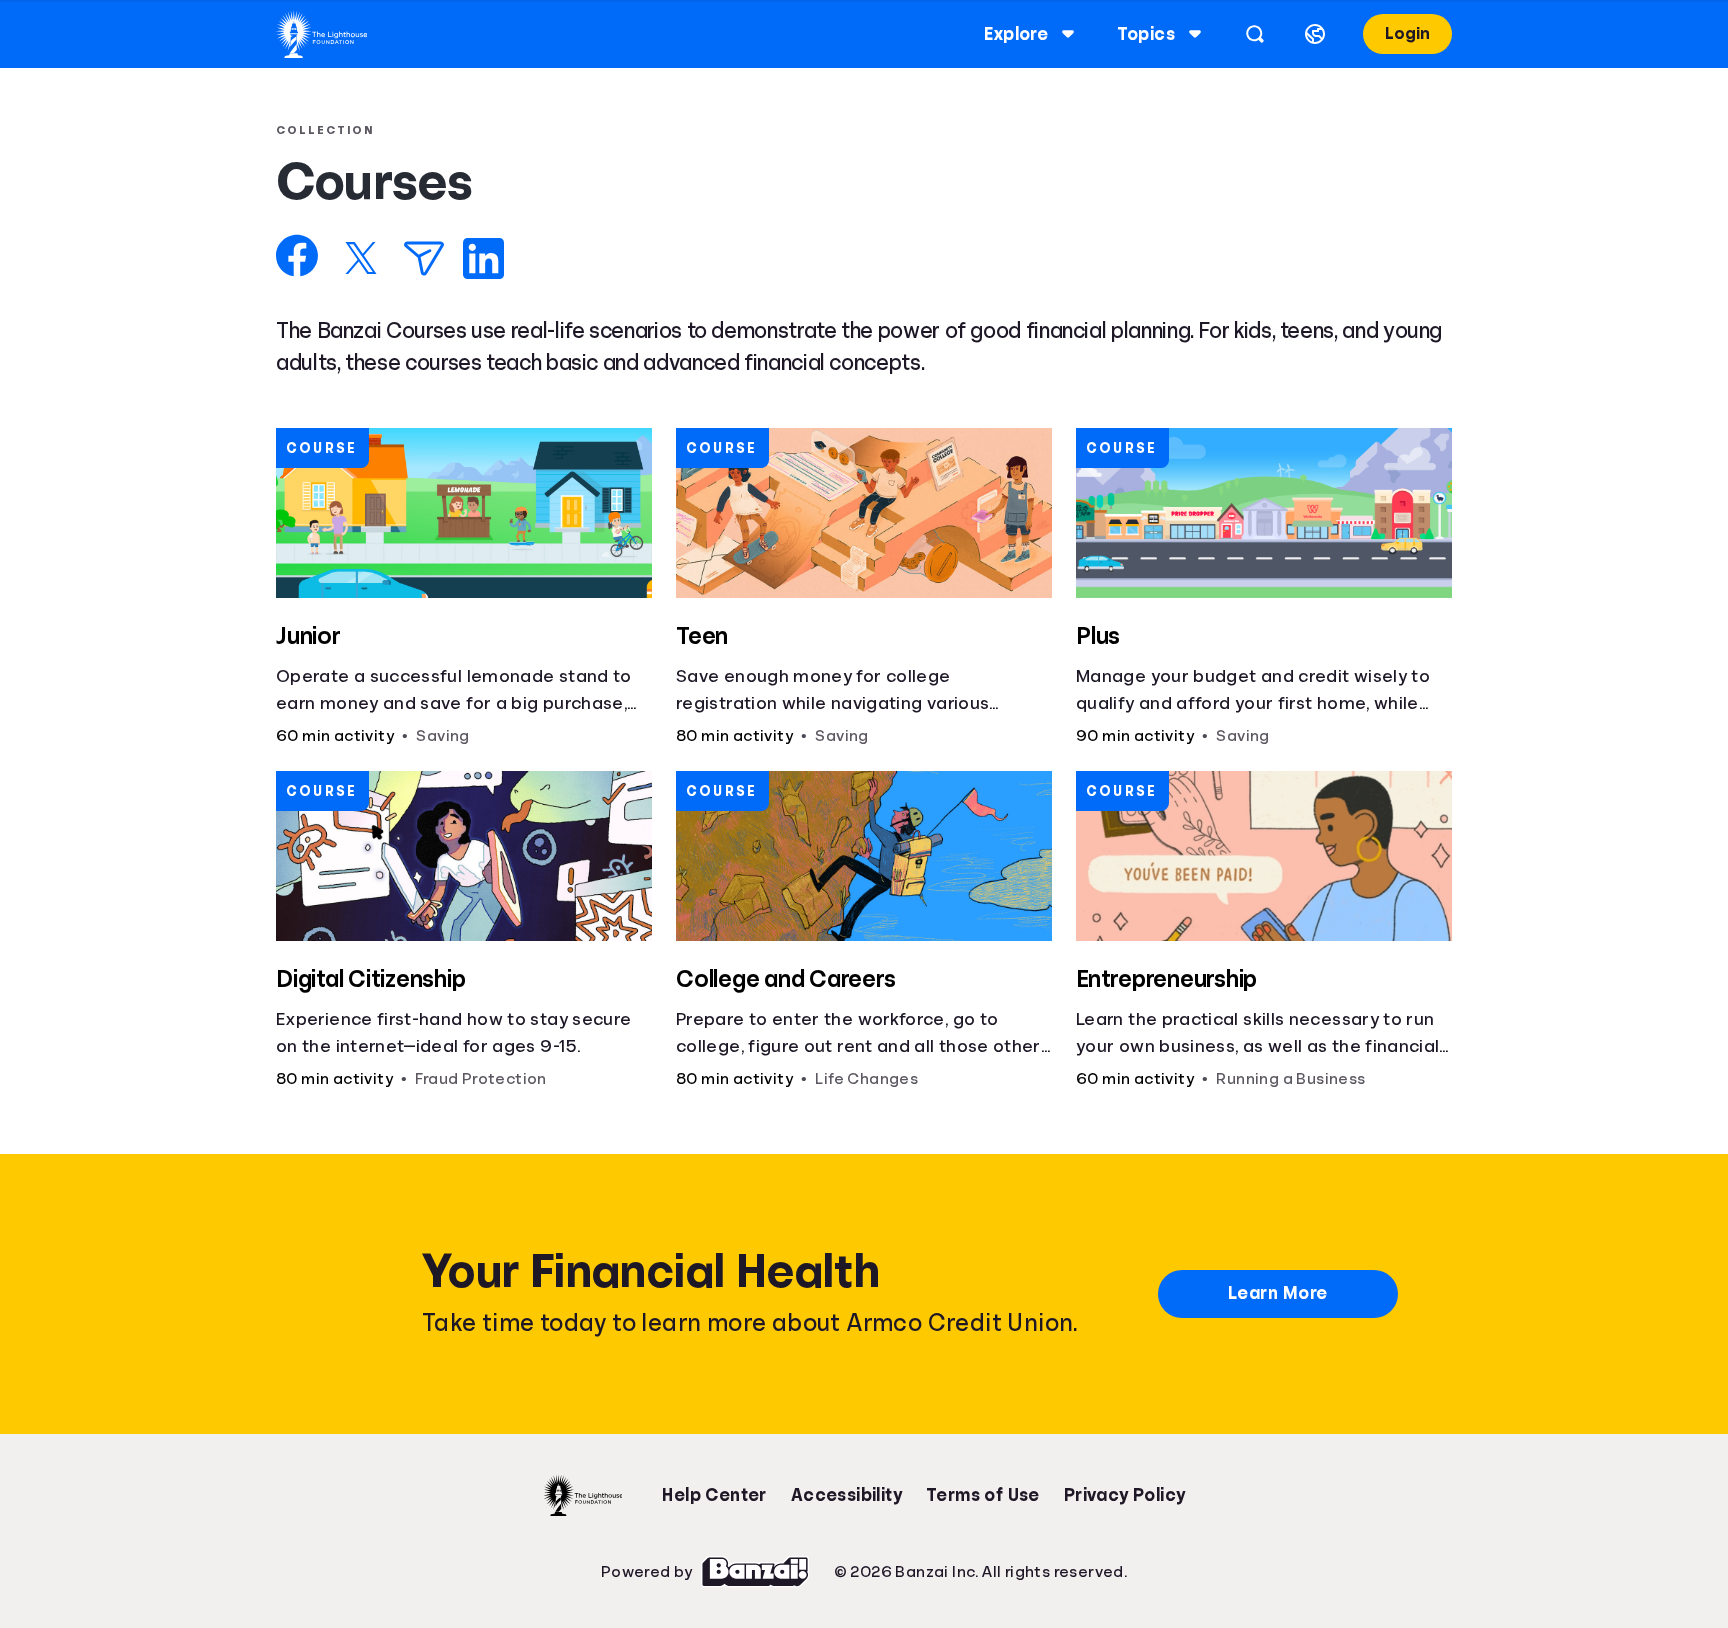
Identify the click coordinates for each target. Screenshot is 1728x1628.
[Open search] (1255, 34)
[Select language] (1315, 34)
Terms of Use (983, 1495)
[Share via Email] (424, 258)
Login (1407, 33)
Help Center (714, 1495)
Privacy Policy (1125, 1495)
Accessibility (846, 1495)
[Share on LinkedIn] (483, 258)
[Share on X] (361, 258)
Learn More (1278, 1293)
